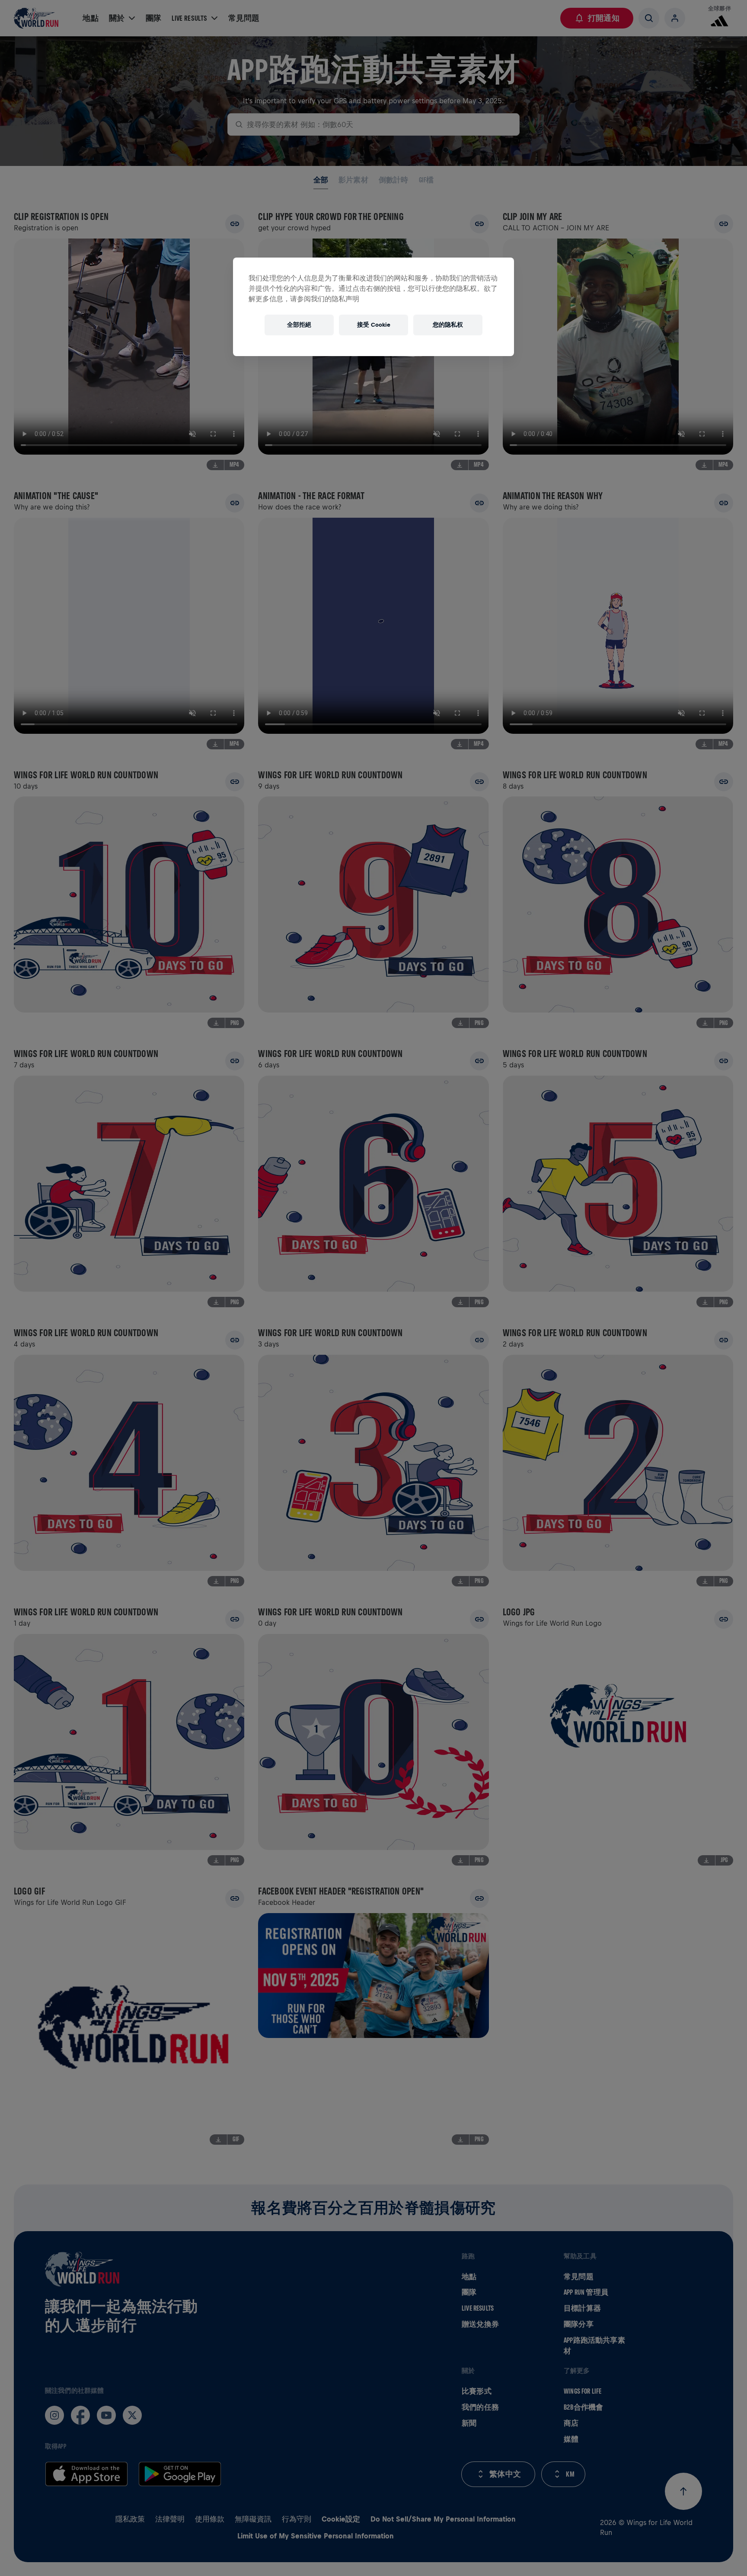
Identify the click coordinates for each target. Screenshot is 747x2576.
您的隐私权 (448, 325)
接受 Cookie (374, 325)
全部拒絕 (299, 325)
